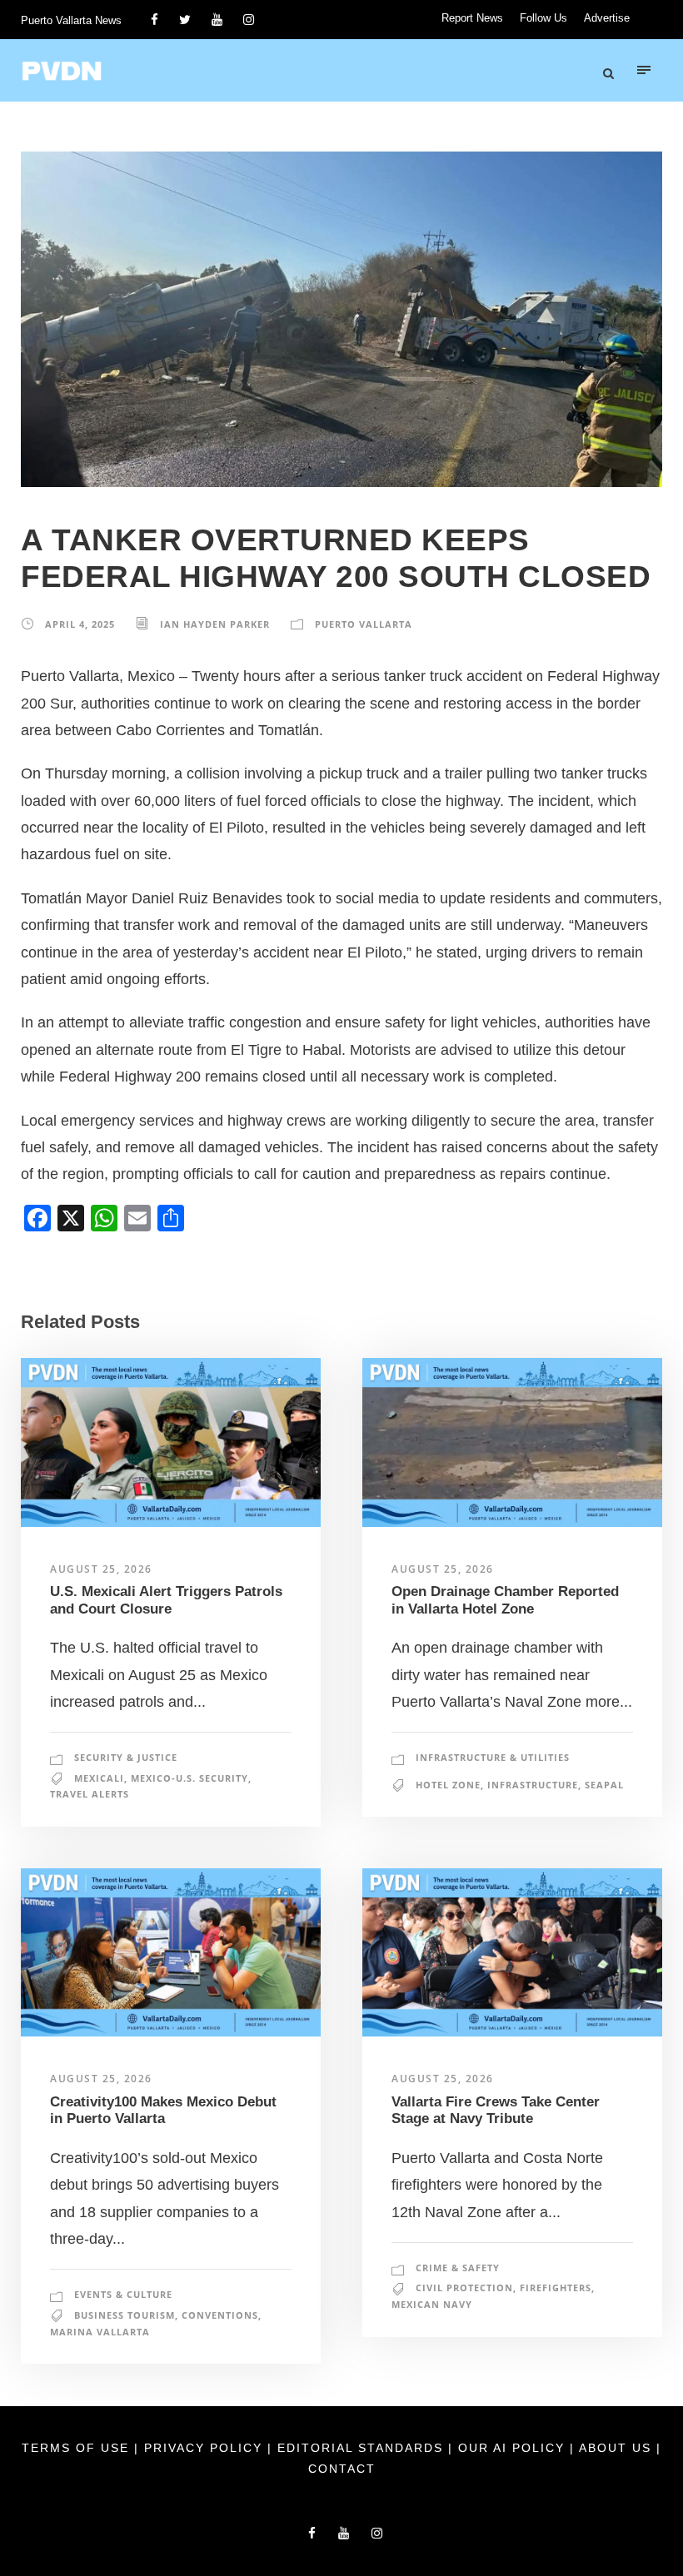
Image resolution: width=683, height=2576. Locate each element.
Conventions (220, 2315)
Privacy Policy (206, 2448)
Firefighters (556, 2288)
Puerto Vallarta (364, 624)
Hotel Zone (448, 1785)
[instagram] (249, 20)
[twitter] (185, 20)
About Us (618, 2448)
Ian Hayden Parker (215, 624)
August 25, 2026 (101, 1569)
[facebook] (155, 20)
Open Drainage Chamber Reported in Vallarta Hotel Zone (505, 1600)
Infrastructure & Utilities (493, 1757)
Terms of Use (78, 2448)
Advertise (607, 18)
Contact (342, 2469)
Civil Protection (464, 2288)
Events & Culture (123, 2294)
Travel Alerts (90, 1794)
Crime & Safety (458, 2268)
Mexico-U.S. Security (189, 1778)
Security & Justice (126, 1757)
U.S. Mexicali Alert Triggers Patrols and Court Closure (166, 1600)
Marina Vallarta (100, 2332)
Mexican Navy (432, 2304)
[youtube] (217, 20)
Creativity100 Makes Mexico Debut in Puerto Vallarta (163, 2110)
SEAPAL (604, 1785)
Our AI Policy (511, 2448)
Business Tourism (125, 2315)
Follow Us (543, 18)
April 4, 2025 (80, 624)
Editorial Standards (363, 2448)
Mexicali (99, 1778)
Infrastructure (533, 1785)
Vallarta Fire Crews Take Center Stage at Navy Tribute (496, 2110)
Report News (472, 18)
